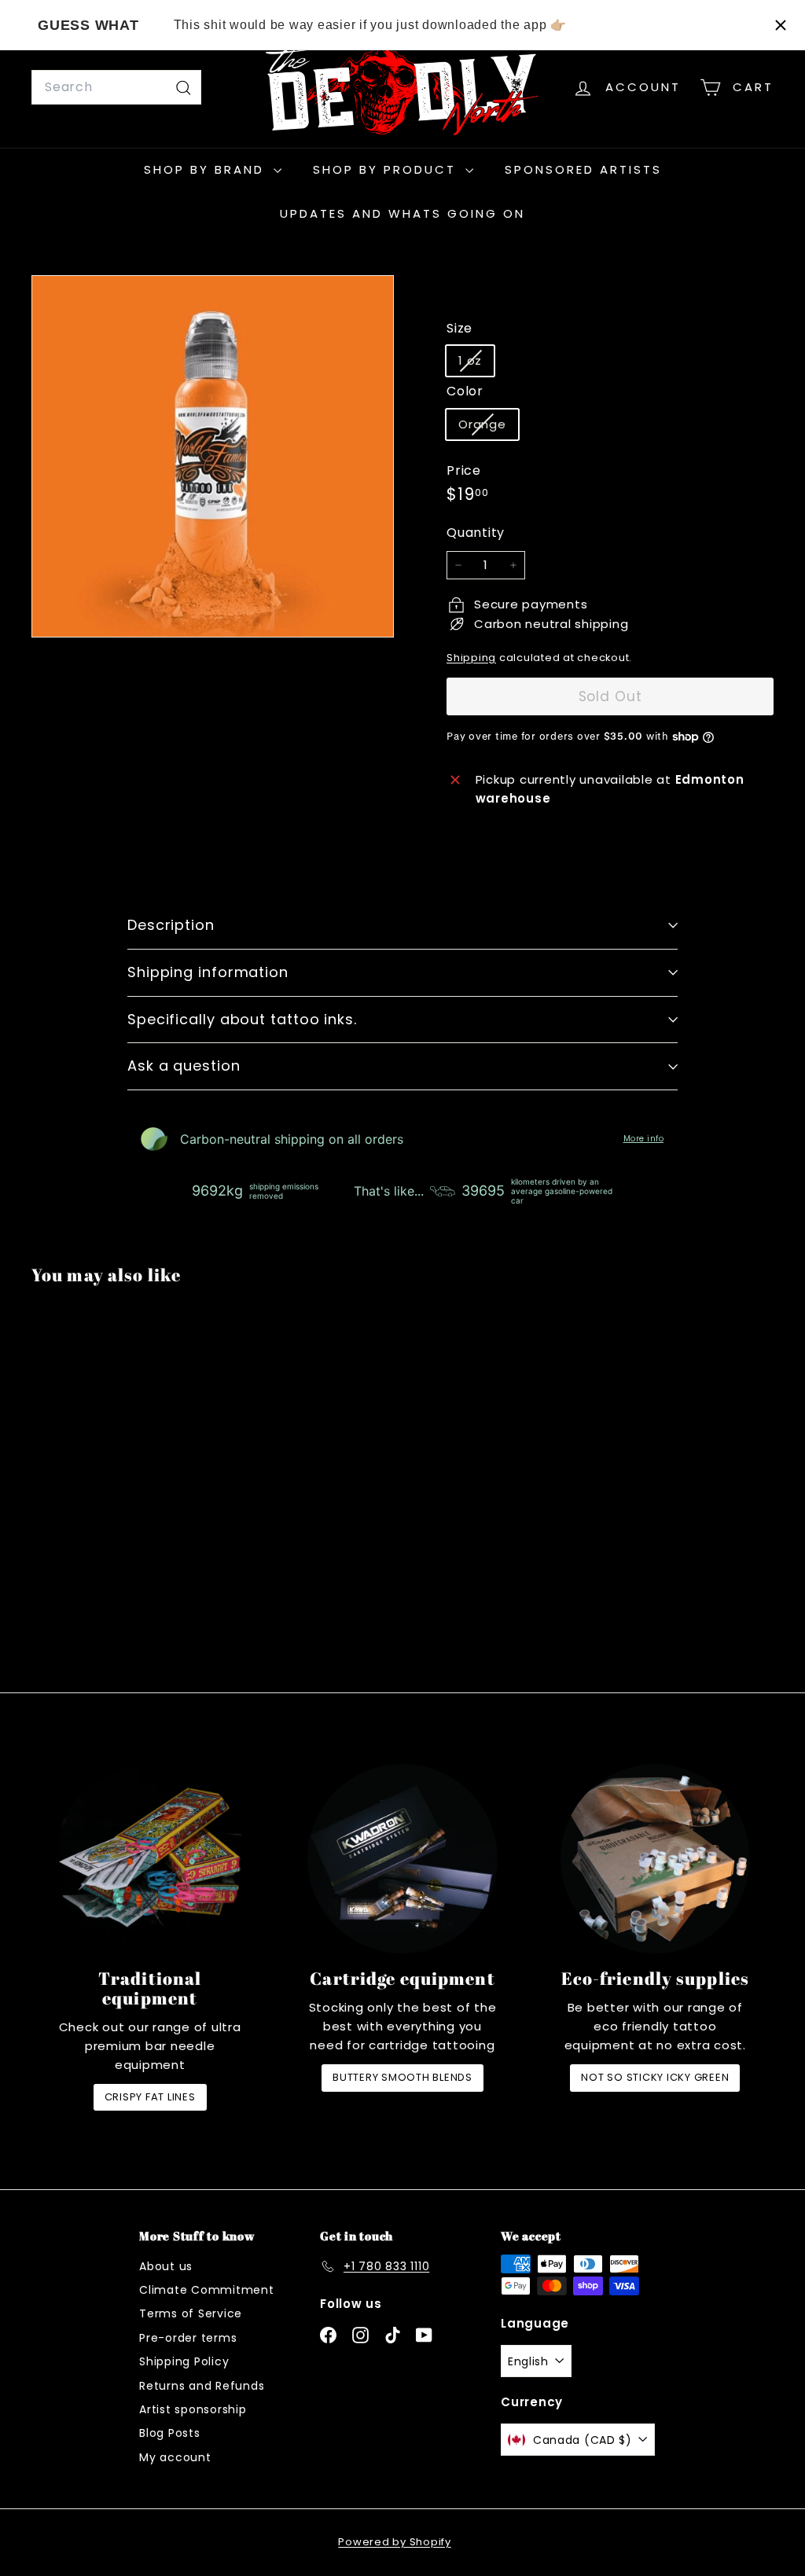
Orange (488, 427)
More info (644, 1139)
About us (166, 2266)
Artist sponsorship (193, 2409)
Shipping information (208, 972)
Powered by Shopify (395, 2542)
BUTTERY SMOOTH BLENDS (402, 2077)
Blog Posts (170, 2433)
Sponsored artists (583, 169)
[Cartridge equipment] (402, 1859)
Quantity (476, 533)
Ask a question (184, 1066)
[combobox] (116, 87)
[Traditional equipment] (150, 1859)
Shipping (471, 658)
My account (175, 2457)
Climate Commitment (207, 2290)
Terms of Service (191, 2313)
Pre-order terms (188, 2338)
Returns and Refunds (202, 2386)
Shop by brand (207, 169)
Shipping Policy (184, 2361)
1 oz (476, 364)
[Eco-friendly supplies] (655, 1859)
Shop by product (387, 169)
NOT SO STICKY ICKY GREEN (655, 2077)
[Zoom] (213, 456)
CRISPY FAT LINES (150, 2097)
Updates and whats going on (402, 213)
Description (171, 925)
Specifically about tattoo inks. (242, 1019)
